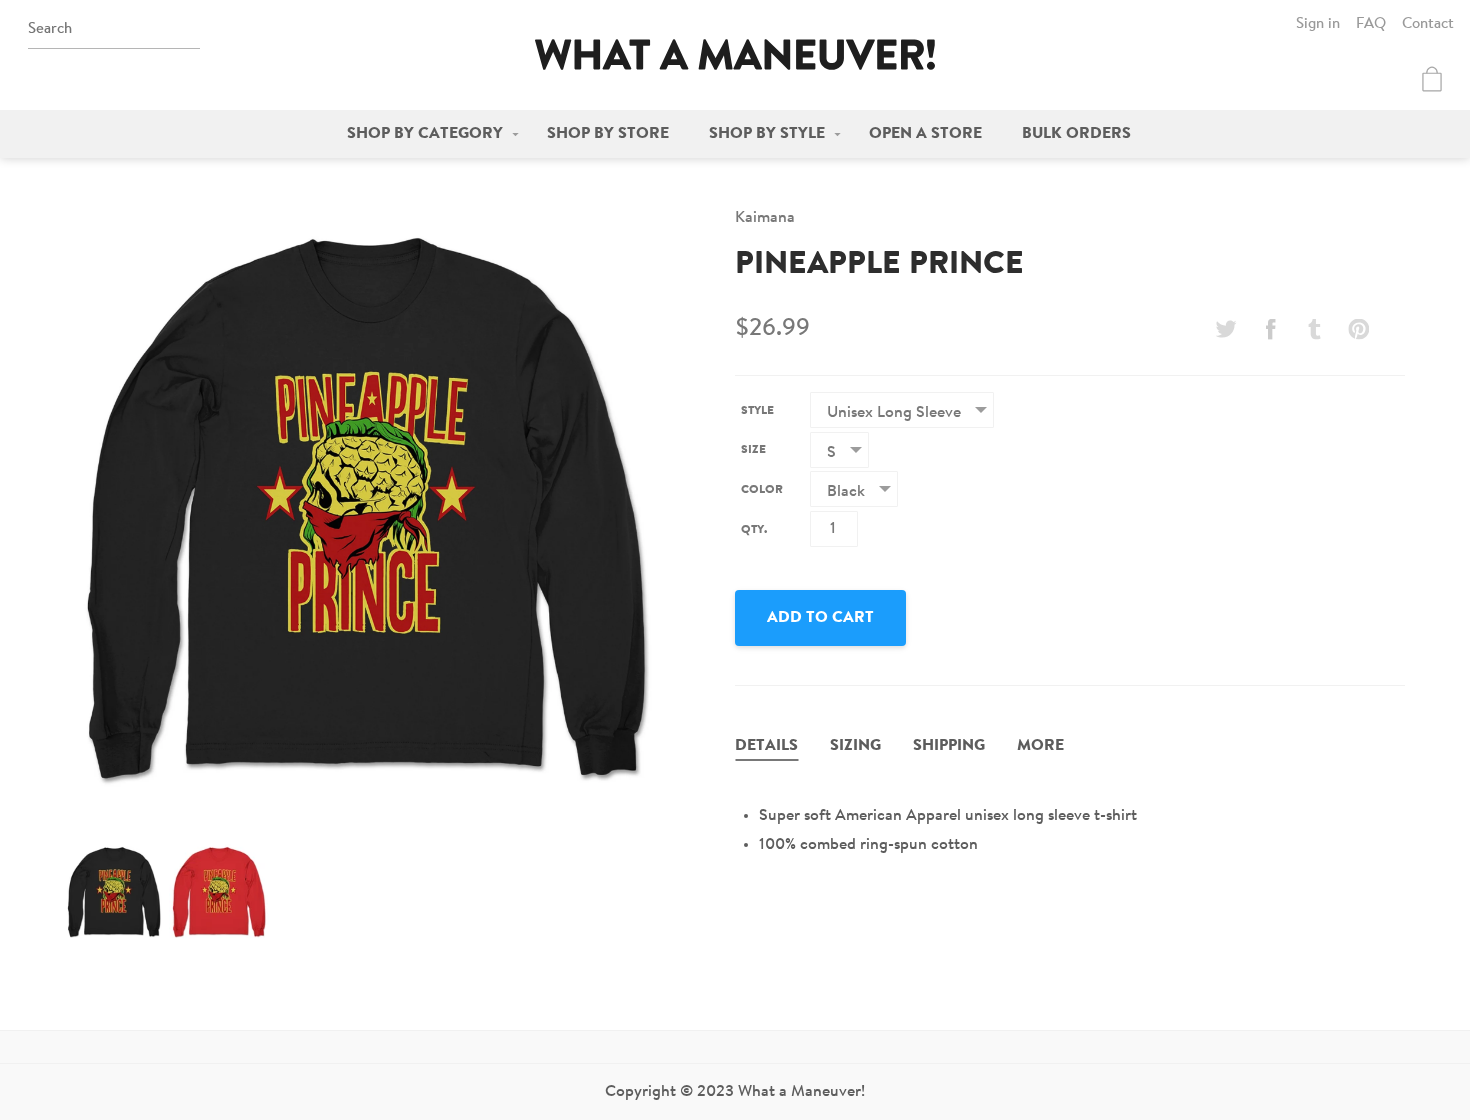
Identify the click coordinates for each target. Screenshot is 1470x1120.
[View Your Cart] (1432, 79)
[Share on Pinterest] (1359, 329)
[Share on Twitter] (1226, 329)
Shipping (949, 746)
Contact (1428, 24)
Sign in (1318, 24)
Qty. (754, 530)
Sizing (855, 746)
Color (762, 490)
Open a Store (925, 134)
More (1040, 746)
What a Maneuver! (735, 54)
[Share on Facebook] (1270, 329)
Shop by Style (767, 134)
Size (753, 450)
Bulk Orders (1076, 134)
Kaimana (765, 218)
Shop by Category (425, 134)
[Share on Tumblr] (1315, 329)
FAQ (1371, 24)
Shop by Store (608, 134)
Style (757, 411)
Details (766, 746)
